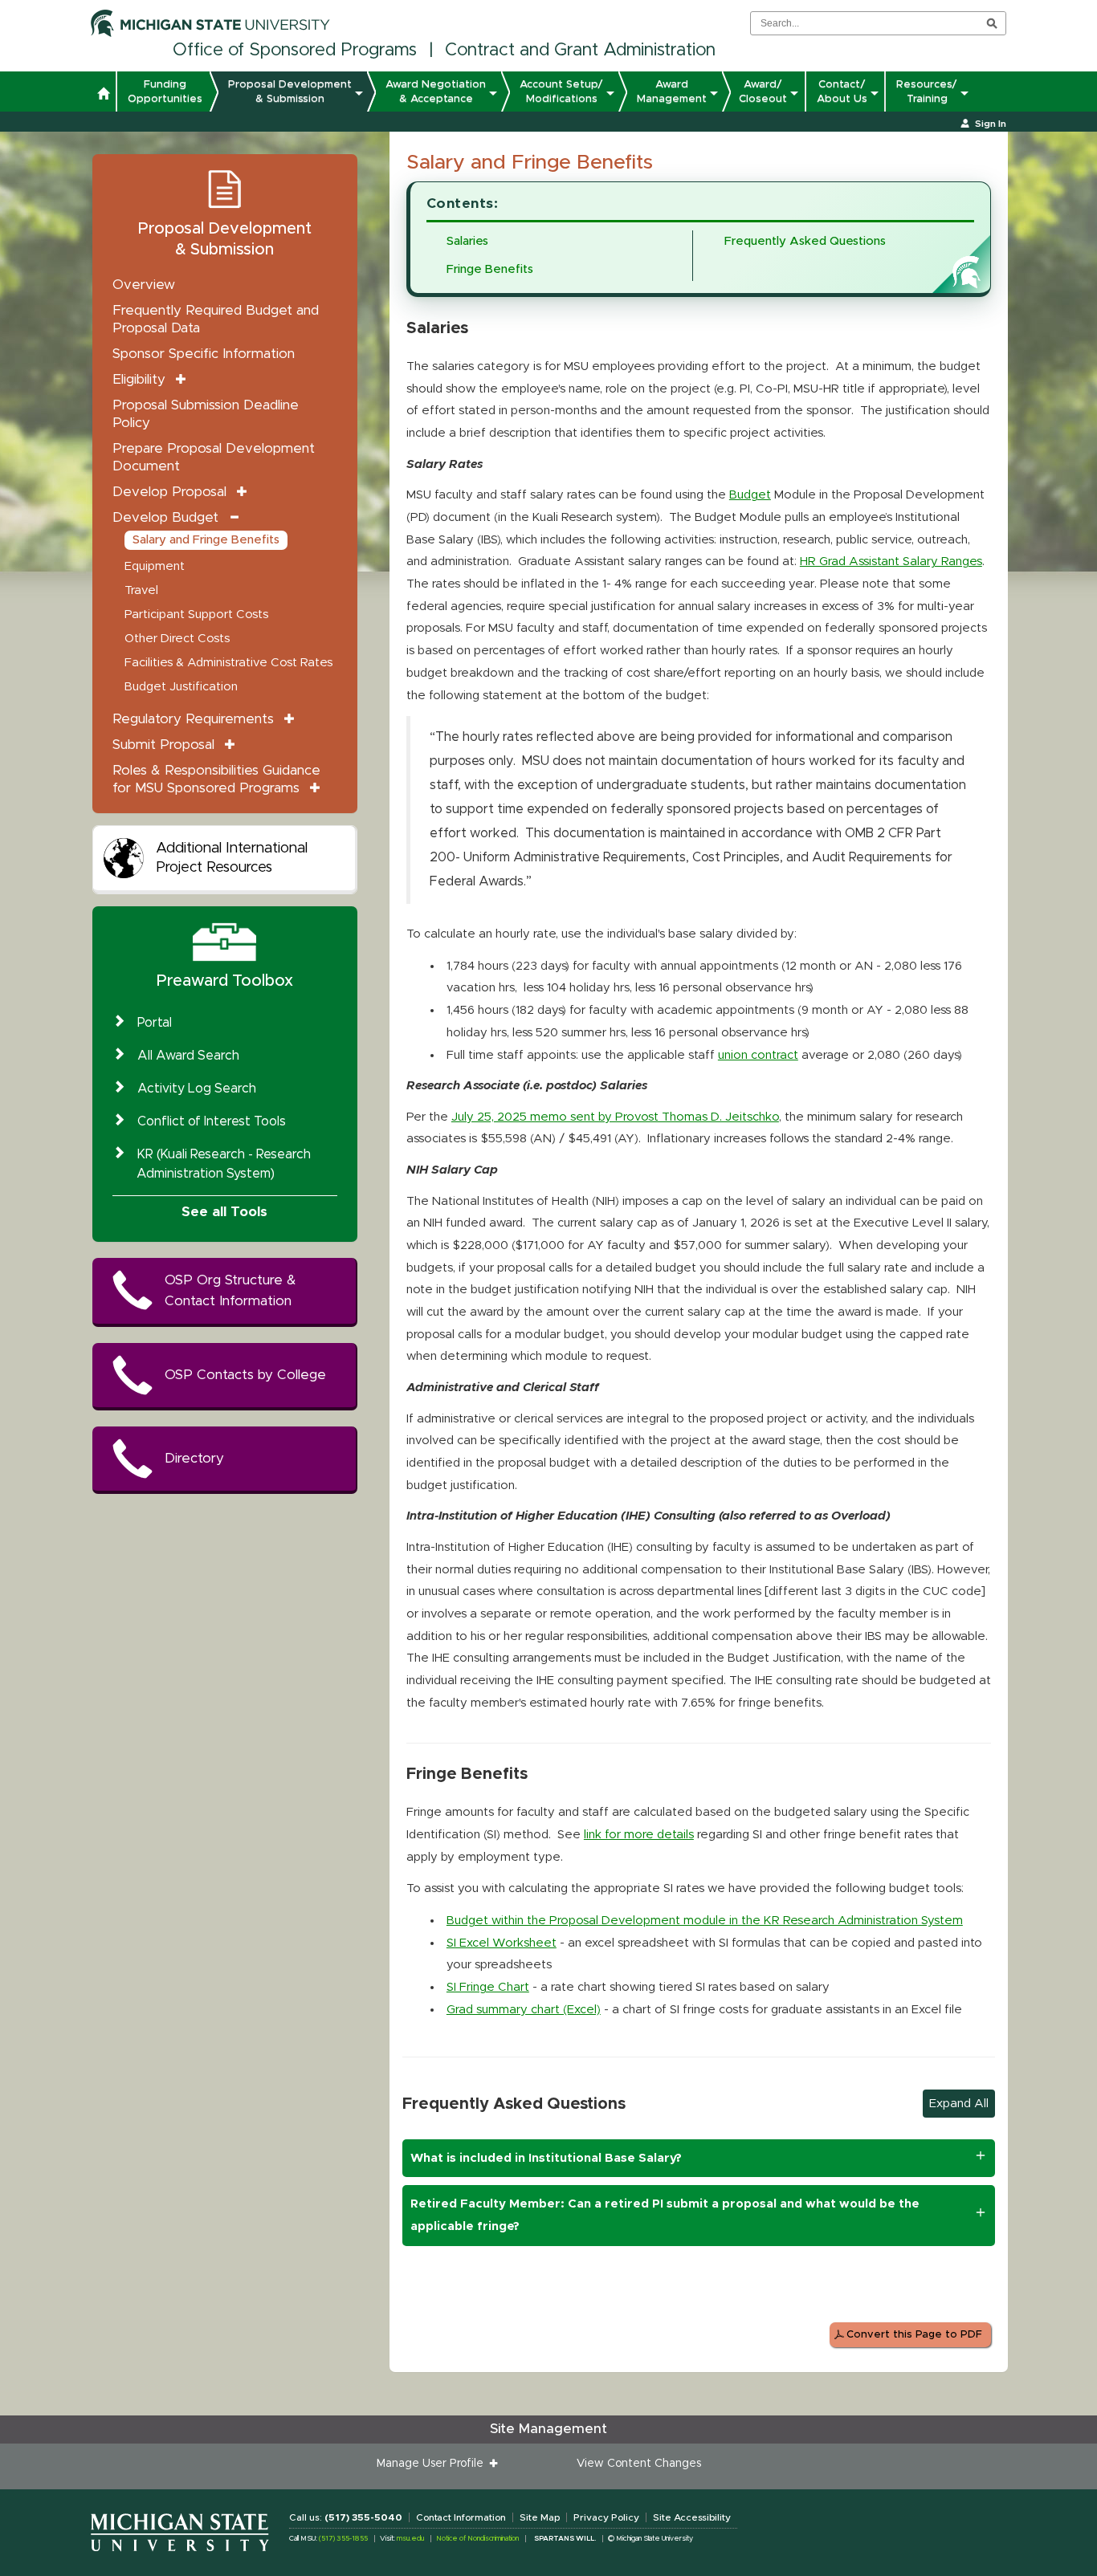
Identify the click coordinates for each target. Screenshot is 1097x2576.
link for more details (639, 1835)
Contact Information (461, 2517)
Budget (750, 495)
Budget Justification (181, 687)
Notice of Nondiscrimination (477, 2539)
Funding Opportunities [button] (165, 92)
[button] (103, 96)
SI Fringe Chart (488, 1987)
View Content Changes (639, 2464)
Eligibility (139, 379)
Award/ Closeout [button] (763, 92)
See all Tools (224, 1212)
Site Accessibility (692, 2517)
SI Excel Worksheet (502, 1943)
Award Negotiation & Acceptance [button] (436, 92)
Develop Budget (165, 517)
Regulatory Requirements (193, 719)
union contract (758, 1055)
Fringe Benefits (490, 269)
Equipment (155, 566)
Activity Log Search (197, 1089)
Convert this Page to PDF (914, 2335)
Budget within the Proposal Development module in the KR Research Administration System (705, 1921)
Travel (141, 590)
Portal (155, 1023)
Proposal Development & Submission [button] (290, 92)
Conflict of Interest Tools (212, 1121)
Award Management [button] (672, 92)
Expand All (959, 2104)
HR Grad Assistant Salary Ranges (891, 562)
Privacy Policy (606, 2517)
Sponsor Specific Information (204, 354)
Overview (144, 285)
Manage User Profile (433, 2464)
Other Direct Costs (177, 639)
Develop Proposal (169, 492)
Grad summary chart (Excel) (524, 2010)
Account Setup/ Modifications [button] (561, 92)
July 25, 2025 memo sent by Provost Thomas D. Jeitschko (615, 1117)
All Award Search (188, 1056)
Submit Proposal (163, 745)
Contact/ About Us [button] (842, 92)
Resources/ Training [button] (927, 92)
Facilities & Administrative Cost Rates (228, 663)
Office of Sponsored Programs (295, 51)
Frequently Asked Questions (805, 241)
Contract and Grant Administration (580, 51)
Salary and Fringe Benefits (206, 540)
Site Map (540, 2517)
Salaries (467, 241)
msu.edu (410, 2539)
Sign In (991, 124)
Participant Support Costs (196, 614)
